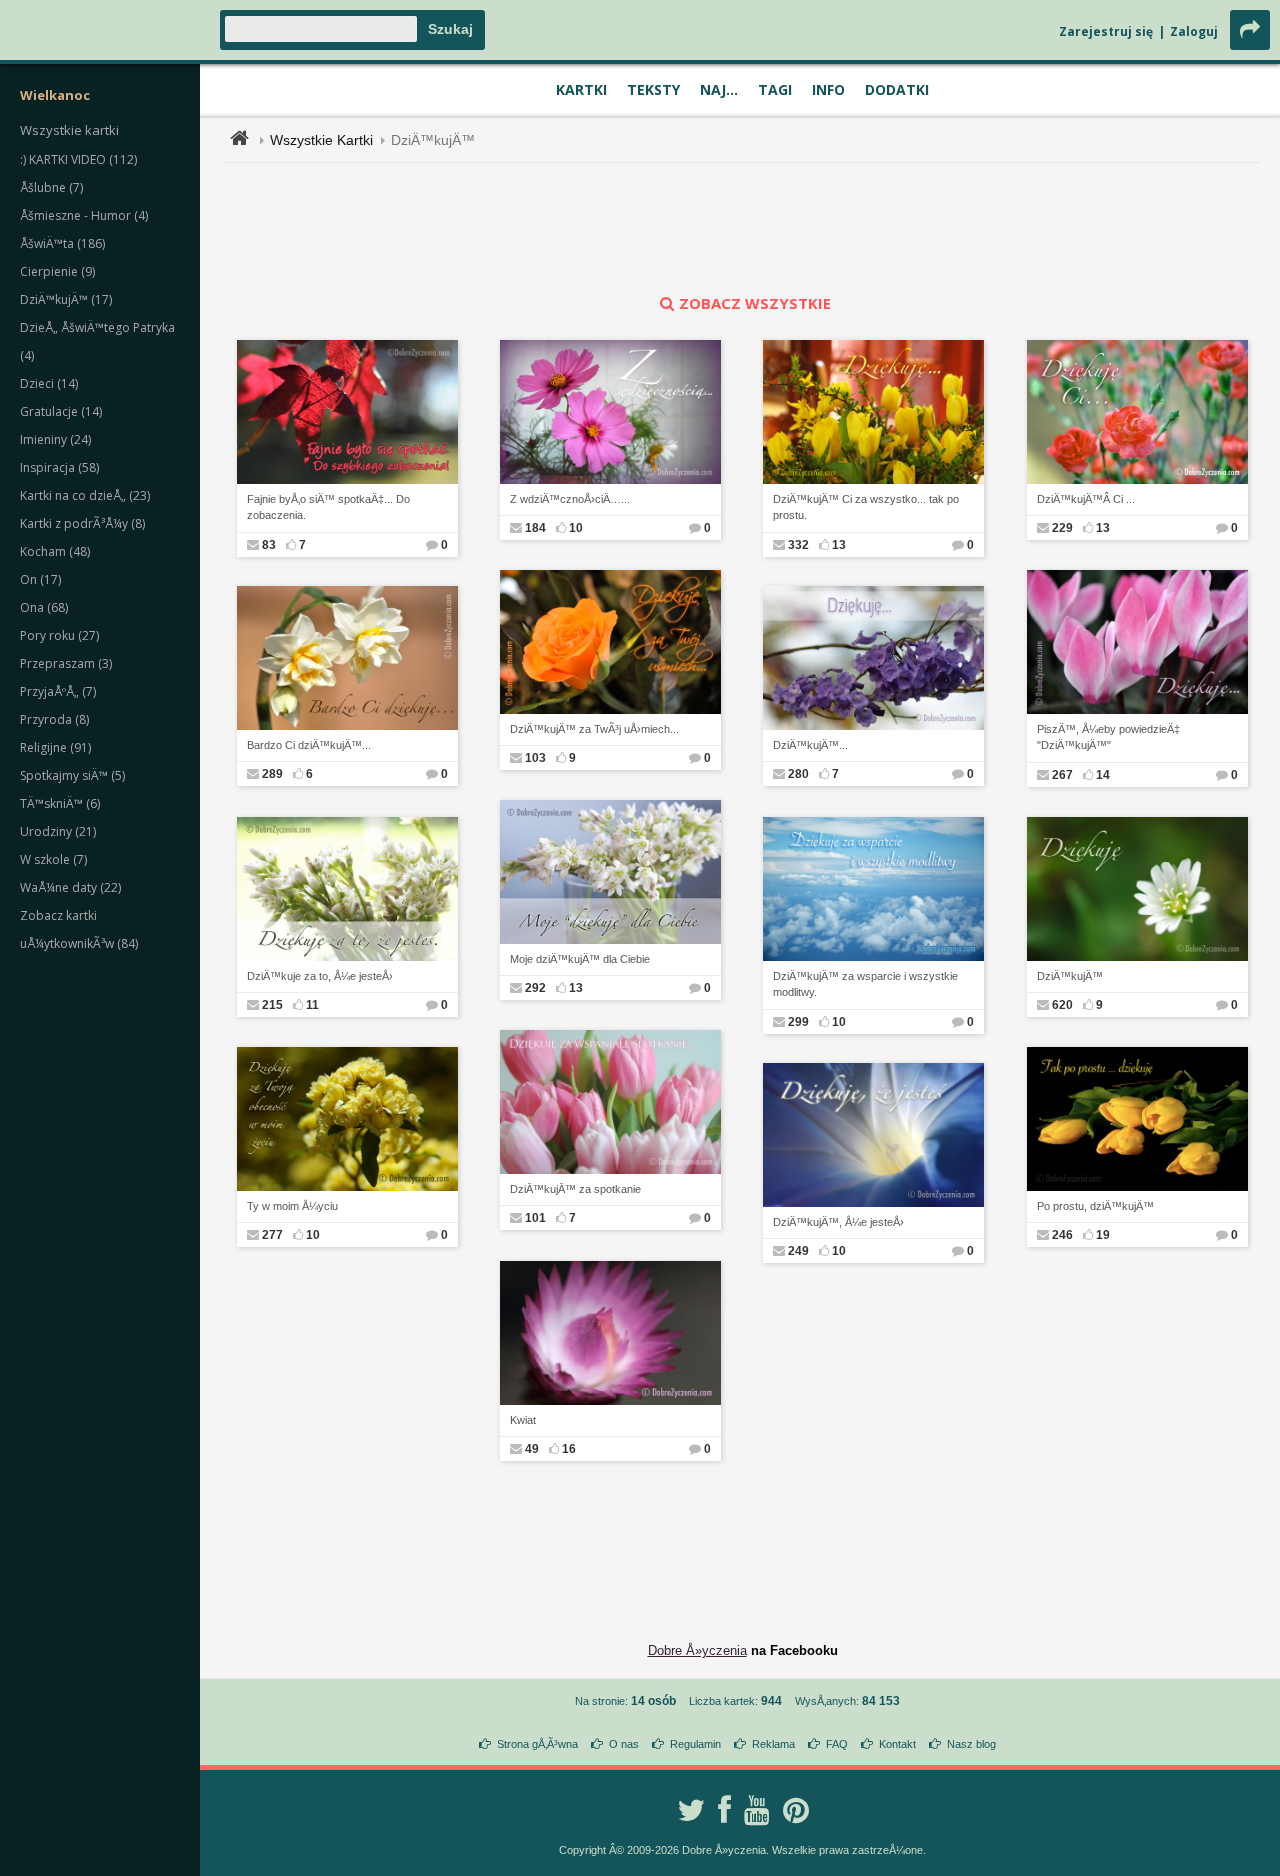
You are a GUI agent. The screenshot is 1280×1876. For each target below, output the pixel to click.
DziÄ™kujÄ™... (810, 745)
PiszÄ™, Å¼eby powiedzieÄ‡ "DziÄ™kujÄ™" (1108, 737)
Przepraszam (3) (66, 663)
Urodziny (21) (58, 831)
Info (828, 89)
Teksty (653, 89)
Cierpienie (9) (57, 271)
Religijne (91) (55, 747)
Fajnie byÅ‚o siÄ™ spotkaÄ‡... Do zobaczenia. (328, 507)
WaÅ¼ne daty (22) (70, 887)
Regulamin (695, 1744)
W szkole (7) (53, 859)
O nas (624, 1744)
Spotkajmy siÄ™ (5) (72, 775)
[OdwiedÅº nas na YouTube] (757, 1810)
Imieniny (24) (55, 439)
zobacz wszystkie (755, 303)
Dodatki (897, 89)
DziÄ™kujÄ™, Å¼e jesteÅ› (838, 1222)
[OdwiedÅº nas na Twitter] (691, 1810)
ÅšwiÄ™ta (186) (62, 243)
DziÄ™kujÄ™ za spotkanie (575, 1189)
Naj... (719, 89)
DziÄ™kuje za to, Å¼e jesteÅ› (320, 976)
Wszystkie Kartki (321, 140)
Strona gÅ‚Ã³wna (537, 1744)
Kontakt (897, 1744)
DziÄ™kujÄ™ (433, 140)
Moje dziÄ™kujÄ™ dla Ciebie (580, 959)
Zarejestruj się (1106, 31)
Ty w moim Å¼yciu (292, 1206)
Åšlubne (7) (51, 187)
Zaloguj (1194, 31)
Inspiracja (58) (59, 467)
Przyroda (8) (54, 719)
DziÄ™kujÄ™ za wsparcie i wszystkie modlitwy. (865, 984)
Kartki (581, 89)
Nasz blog (971, 1744)
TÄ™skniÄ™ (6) (60, 803)
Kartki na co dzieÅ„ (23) (85, 495)
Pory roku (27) (59, 635)
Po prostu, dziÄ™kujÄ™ (1095, 1206)
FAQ (837, 1744)
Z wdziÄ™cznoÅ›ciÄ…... (570, 499)
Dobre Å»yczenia (697, 1650)
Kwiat (523, 1420)
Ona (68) (44, 607)
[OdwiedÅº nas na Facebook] (724, 1810)
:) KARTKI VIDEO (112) (78, 159)
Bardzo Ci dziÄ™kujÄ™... (309, 745)
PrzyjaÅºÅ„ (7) (58, 691)
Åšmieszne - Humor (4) (84, 215)
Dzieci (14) (49, 383)
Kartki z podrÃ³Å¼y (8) (82, 523)
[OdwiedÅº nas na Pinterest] (796, 1810)
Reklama (773, 1744)
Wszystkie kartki (69, 130)
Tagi (775, 89)
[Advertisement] (743, 228)
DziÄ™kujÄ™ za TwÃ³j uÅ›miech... (594, 729)
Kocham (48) (55, 551)
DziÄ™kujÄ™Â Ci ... (1086, 499)
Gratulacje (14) (61, 411)
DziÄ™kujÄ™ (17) (66, 299)
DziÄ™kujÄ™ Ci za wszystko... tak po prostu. (866, 507)
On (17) (40, 579)
